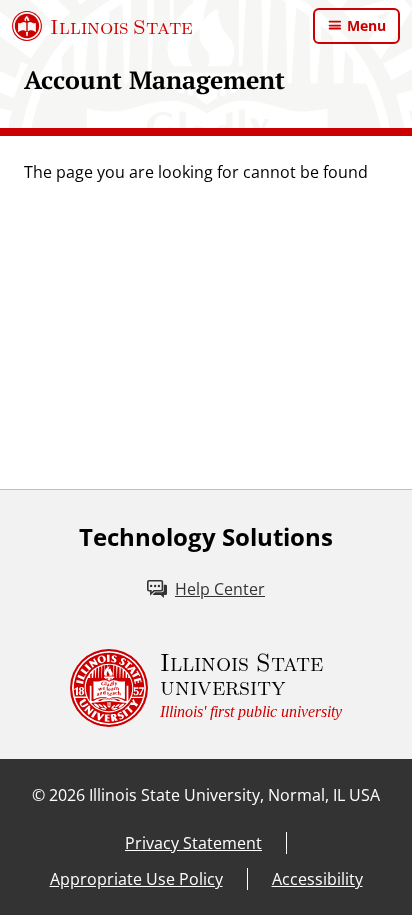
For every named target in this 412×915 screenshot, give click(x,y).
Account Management (154, 79)
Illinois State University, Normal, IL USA (234, 795)
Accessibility (317, 879)
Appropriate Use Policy (136, 879)
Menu (366, 25)
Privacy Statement (193, 843)
